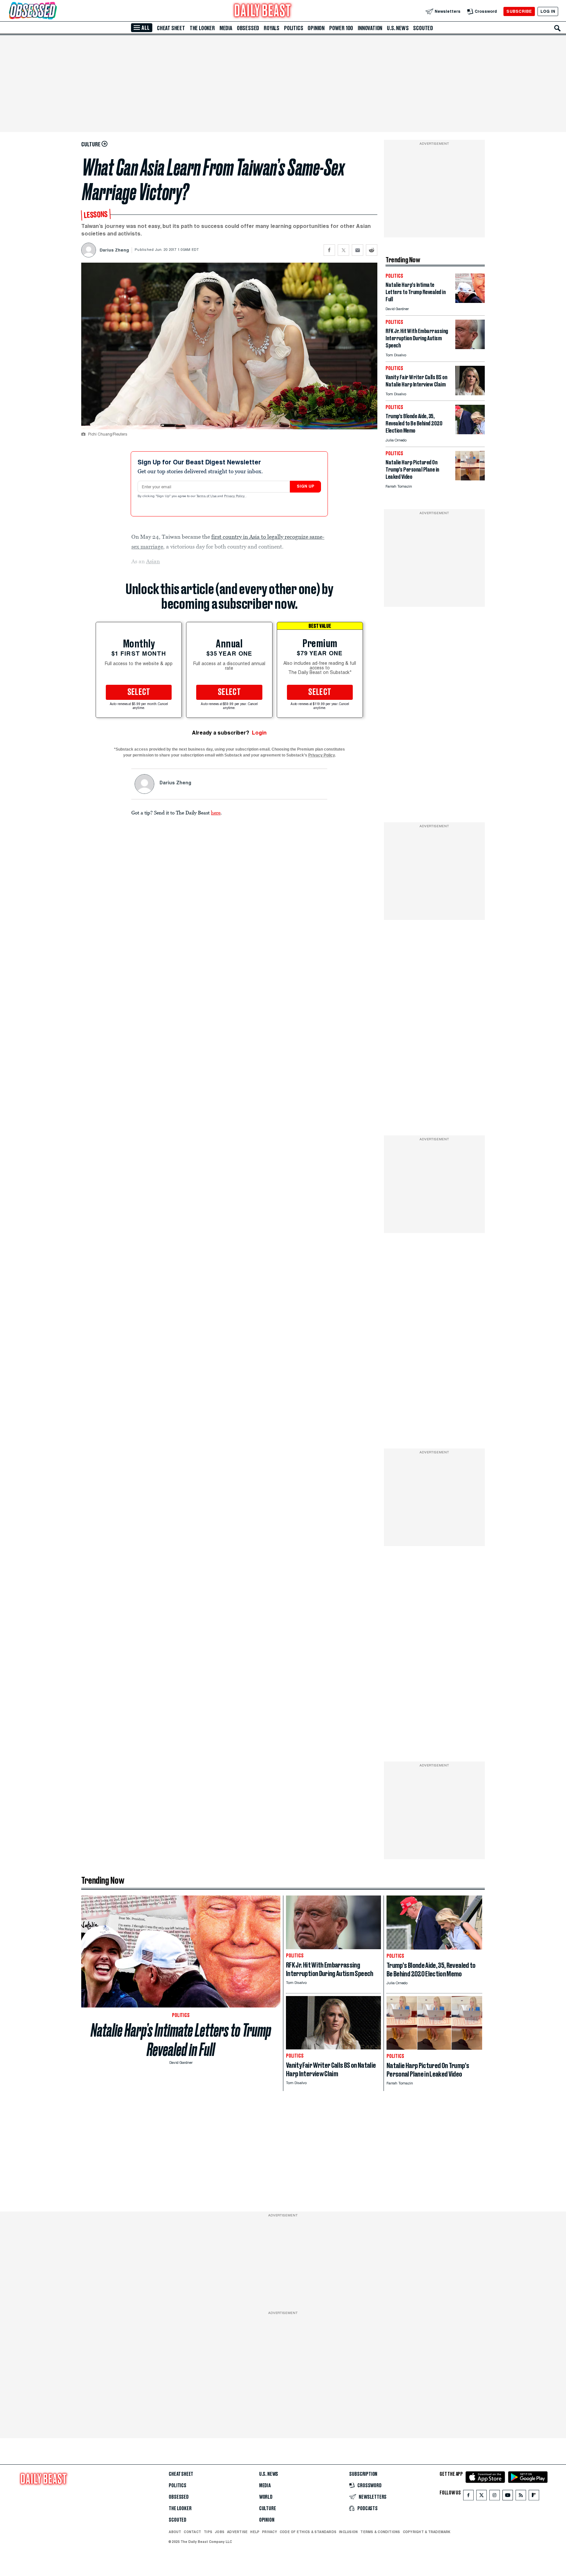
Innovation (370, 28)
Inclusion (348, 2532)
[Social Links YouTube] (508, 2497)
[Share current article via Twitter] (343, 250)
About (175, 2532)
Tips (208, 2532)
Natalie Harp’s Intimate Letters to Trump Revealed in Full (181, 2040)
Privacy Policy (235, 496)
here (216, 812)
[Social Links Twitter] (481, 2497)
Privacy (270, 2532)
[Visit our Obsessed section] (54, 11)
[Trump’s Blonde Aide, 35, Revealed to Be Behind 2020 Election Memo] (470, 432)
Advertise (237, 2532)
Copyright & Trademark (427, 2532)
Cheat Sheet (171, 28)
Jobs (220, 2532)
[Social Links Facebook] (468, 2497)
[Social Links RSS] (521, 2497)
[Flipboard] (534, 2497)
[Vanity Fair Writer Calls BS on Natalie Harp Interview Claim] (470, 393)
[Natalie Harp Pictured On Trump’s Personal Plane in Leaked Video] (470, 479)
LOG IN (548, 11)
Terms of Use (207, 496)
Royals (272, 28)
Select (139, 692)
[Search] (557, 28)
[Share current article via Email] (358, 250)
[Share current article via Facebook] (329, 250)
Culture (268, 2509)
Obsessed (248, 28)
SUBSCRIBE (519, 11)
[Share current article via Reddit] (372, 250)
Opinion (316, 28)
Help (255, 2532)
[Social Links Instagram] (495, 2497)
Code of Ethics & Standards (308, 2532)
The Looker (202, 28)
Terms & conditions (380, 2532)
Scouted (423, 28)
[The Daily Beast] (263, 11)
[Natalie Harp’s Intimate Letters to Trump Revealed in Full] (470, 301)
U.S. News (398, 28)
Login (259, 733)
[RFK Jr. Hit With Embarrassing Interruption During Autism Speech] (470, 347)
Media (226, 28)
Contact (192, 2532)
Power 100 (341, 28)
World (266, 2497)
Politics (293, 28)
